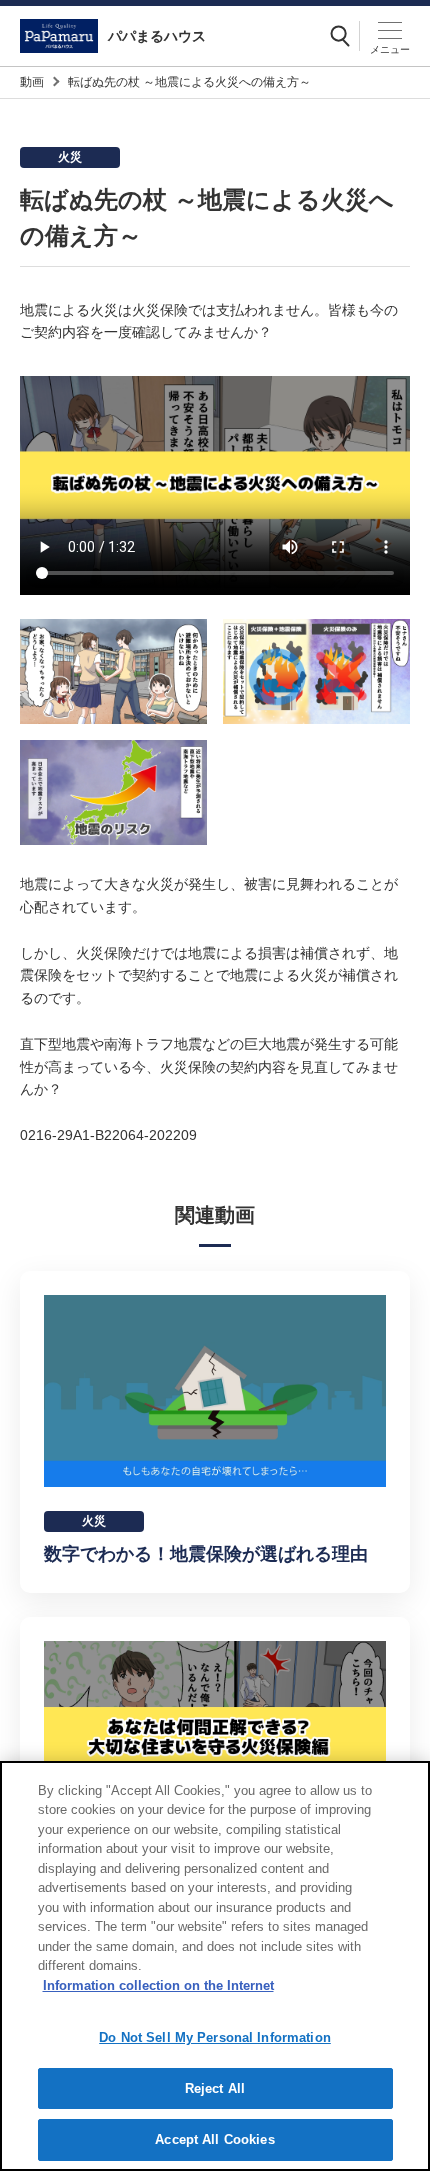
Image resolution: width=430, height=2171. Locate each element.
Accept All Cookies (214, 2139)
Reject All (215, 2088)
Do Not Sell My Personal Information (215, 2037)
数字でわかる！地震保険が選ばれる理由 (206, 1554)
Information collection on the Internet (158, 1985)
